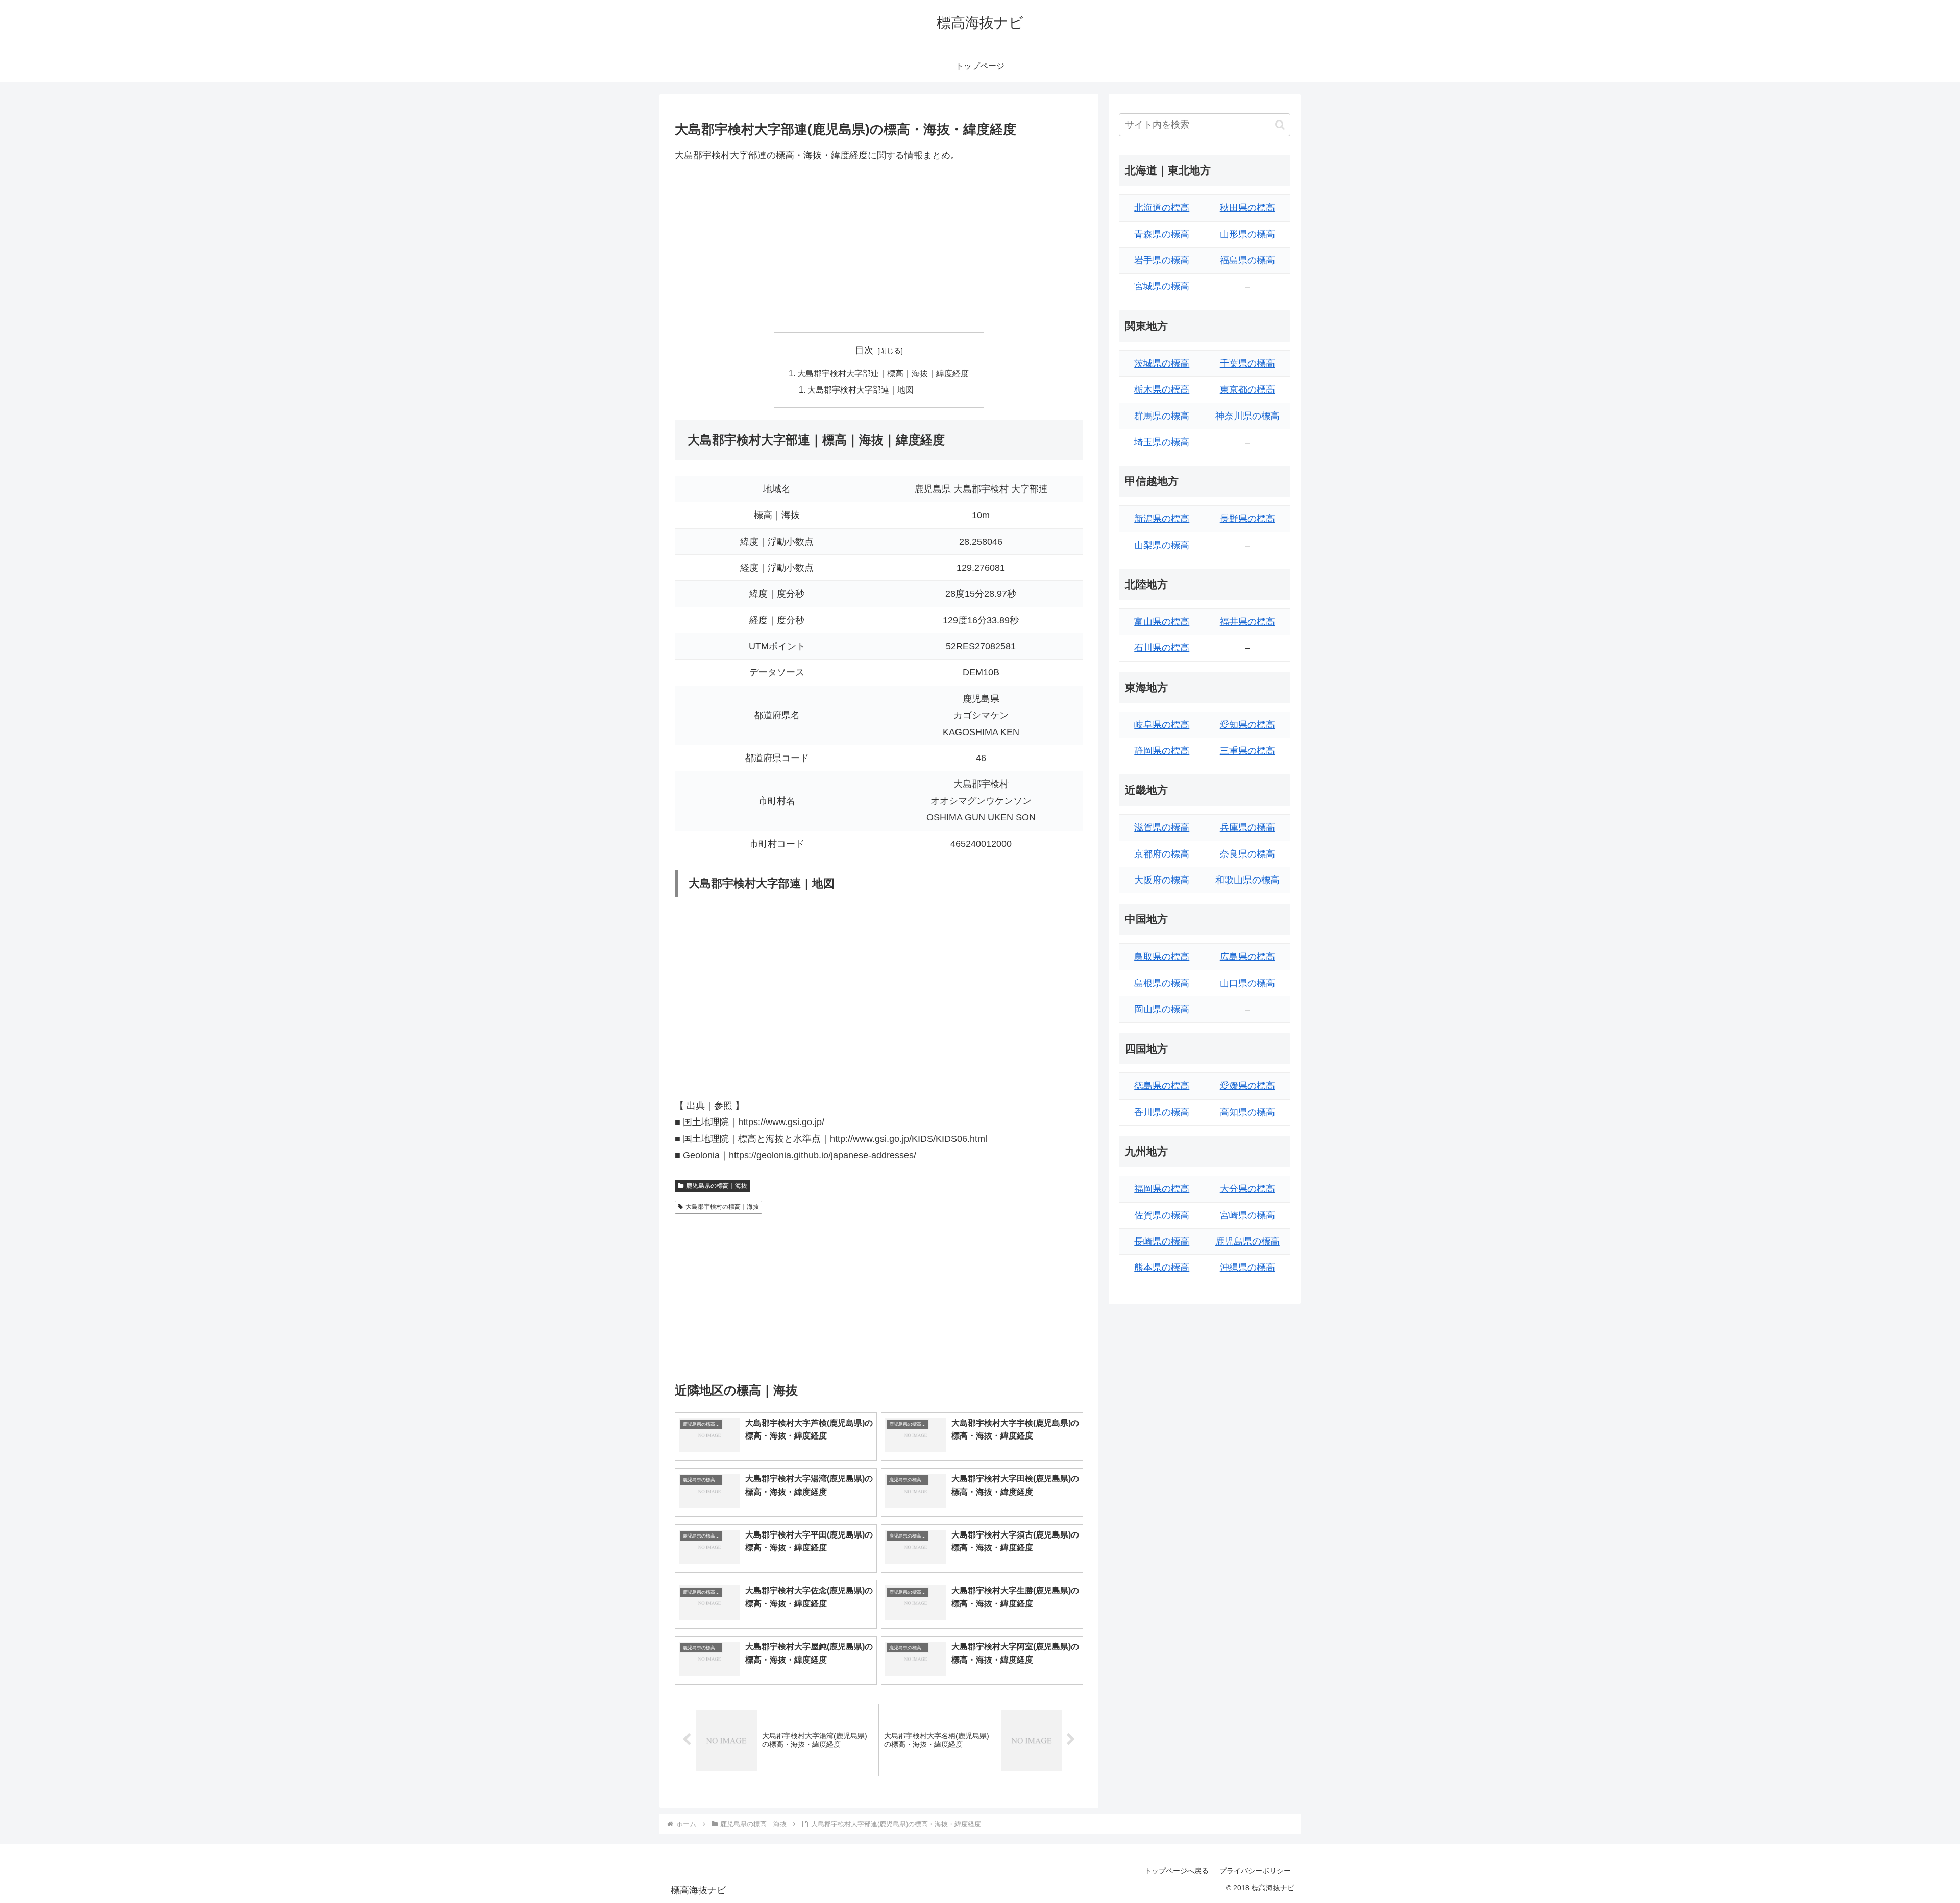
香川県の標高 (1162, 1112)
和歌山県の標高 (1247, 880)
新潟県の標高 (1162, 519)
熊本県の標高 (1162, 1267)
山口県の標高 (1247, 983)
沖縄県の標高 (1247, 1267)
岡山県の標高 (1162, 1009)
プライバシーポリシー (1255, 1871)
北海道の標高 (1162, 208)
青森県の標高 (1162, 234)
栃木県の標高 (1162, 389)
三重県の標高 (1247, 751)
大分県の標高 (1247, 1189)
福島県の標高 (1247, 260)
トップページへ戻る (1177, 1871)
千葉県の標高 (1247, 363)
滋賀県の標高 (1162, 827)
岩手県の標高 (1162, 260)
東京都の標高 (1247, 389)
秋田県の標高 (1247, 208)
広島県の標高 (1247, 957)
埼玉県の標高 (1162, 442)
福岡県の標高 (1162, 1189)
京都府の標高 (1162, 854)
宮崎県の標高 (1247, 1215)
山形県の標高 (1247, 234)
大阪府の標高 (1162, 880)
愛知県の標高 (1247, 725)
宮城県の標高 (1162, 286)
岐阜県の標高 (1162, 725)
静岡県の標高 (1162, 751)
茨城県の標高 (1162, 363)
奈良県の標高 (1247, 854)
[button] (1280, 125)
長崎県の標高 (1162, 1241)
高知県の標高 (1247, 1112)
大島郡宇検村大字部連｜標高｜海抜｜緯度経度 (883, 373)
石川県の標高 (1162, 648)
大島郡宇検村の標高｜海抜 (722, 1207)
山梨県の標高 (1162, 545)
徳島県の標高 (1162, 1086)
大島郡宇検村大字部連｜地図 (861, 389)
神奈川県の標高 (1247, 416)
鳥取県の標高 (1162, 957)
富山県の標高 (1162, 622)
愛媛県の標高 (1247, 1086)
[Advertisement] (879, 248)
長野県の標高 (1247, 519)
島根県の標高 (1162, 983)
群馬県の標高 (1162, 416)
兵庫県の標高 (1247, 827)
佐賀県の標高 (1162, 1215)
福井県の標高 (1247, 622)
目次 (864, 350)
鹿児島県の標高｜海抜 (717, 1186)
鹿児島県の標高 (1247, 1241)
